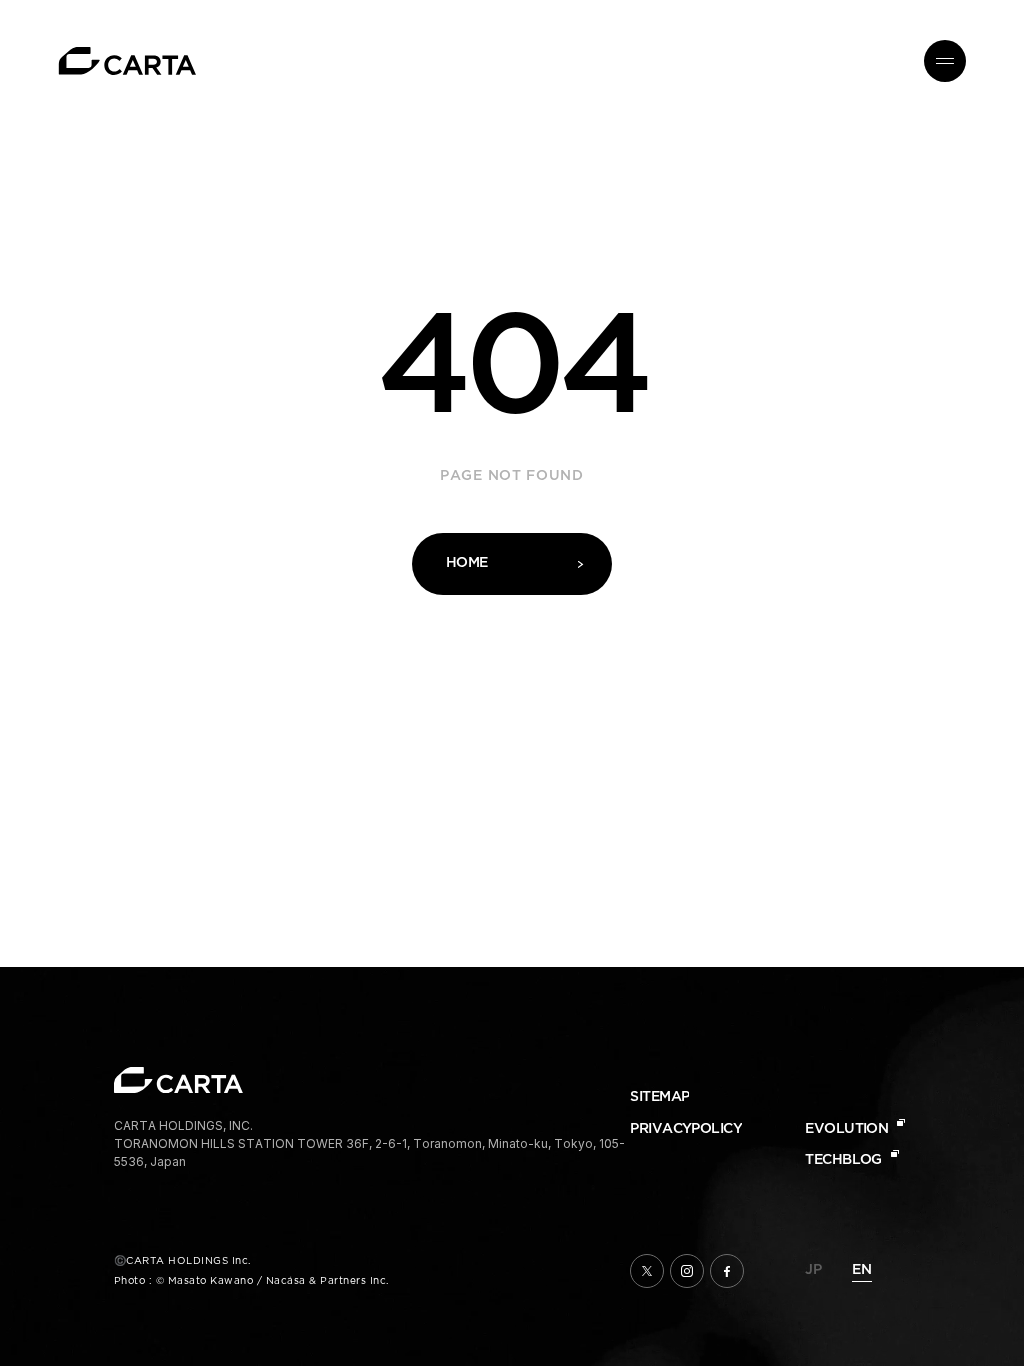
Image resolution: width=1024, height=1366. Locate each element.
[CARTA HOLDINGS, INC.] (127, 61)
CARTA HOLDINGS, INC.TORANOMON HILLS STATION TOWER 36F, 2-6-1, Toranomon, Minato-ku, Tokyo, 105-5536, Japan (369, 1143)
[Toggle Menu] (945, 61)
